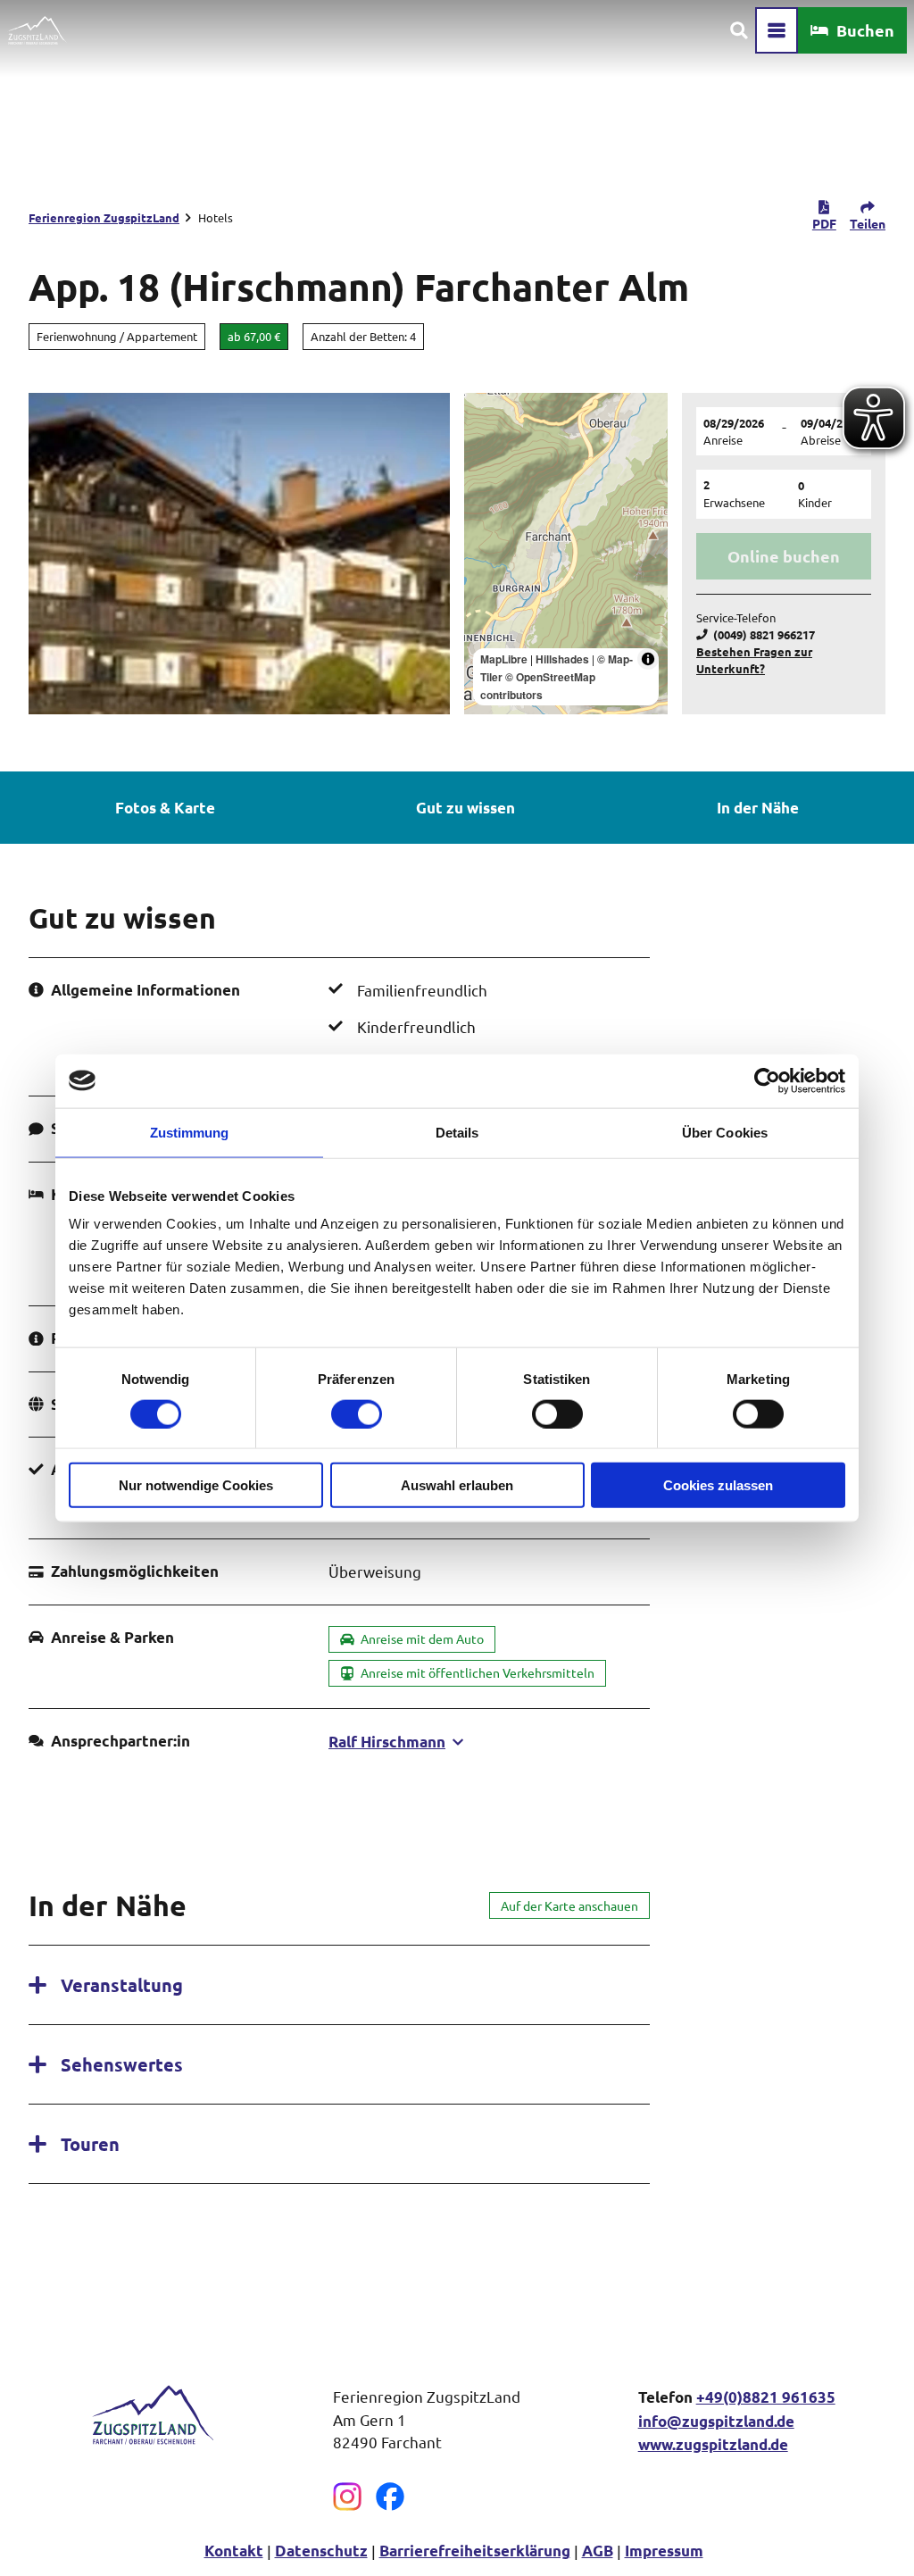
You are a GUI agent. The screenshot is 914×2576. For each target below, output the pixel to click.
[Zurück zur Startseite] (37, 30)
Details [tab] (457, 1132)
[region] (566, 554)
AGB (598, 2551)
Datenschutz (321, 2551)
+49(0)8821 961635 (766, 2397)
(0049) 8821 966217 (764, 634)
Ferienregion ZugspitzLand (104, 217)
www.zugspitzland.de (713, 2444)
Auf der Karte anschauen (569, 1905)
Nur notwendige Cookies (196, 1485)
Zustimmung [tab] (190, 1132)
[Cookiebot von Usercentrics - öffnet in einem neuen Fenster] (767, 1080)
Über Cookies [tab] (725, 1132)
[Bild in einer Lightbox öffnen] (152, 2414)
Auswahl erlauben (457, 1485)
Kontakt (234, 2551)
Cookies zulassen (718, 1485)
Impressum (664, 2551)
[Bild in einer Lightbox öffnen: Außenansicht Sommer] (239, 554)
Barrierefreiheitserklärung (475, 2551)
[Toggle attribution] (648, 659)
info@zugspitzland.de (716, 2421)
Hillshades (562, 659)
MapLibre (504, 659)
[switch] (357, 1413)
